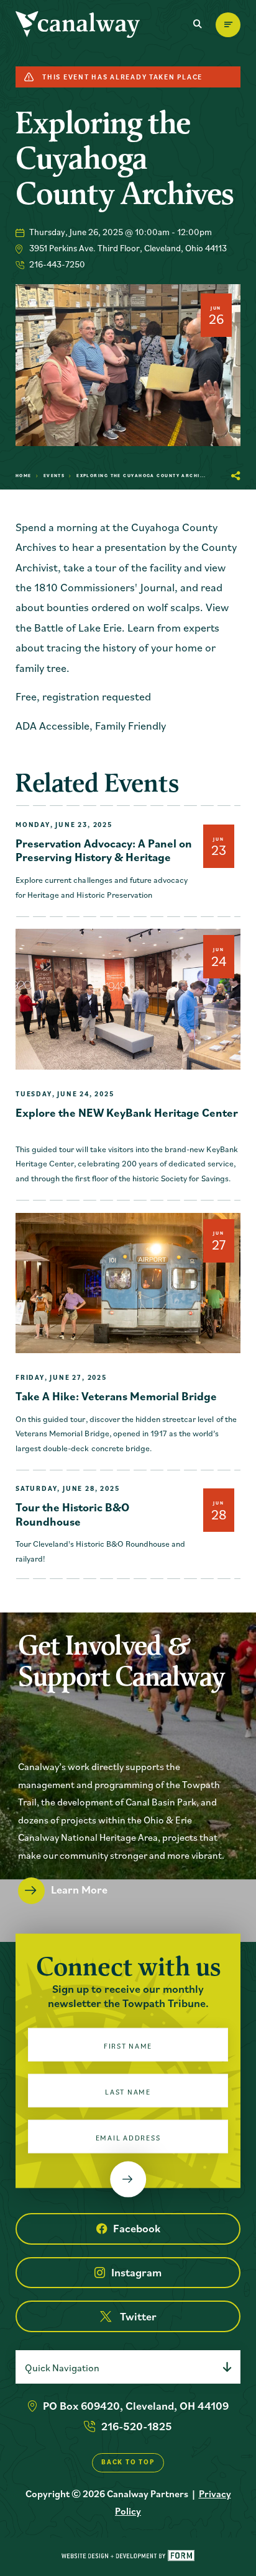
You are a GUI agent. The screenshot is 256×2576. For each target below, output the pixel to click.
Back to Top (128, 2462)
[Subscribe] (128, 2180)
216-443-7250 (57, 264)
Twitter (138, 2316)
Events (54, 476)
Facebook (137, 2228)
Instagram (136, 2272)
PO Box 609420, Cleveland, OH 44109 (136, 2406)
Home (24, 476)
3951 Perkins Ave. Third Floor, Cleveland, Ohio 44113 (128, 248)
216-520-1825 (137, 2426)
